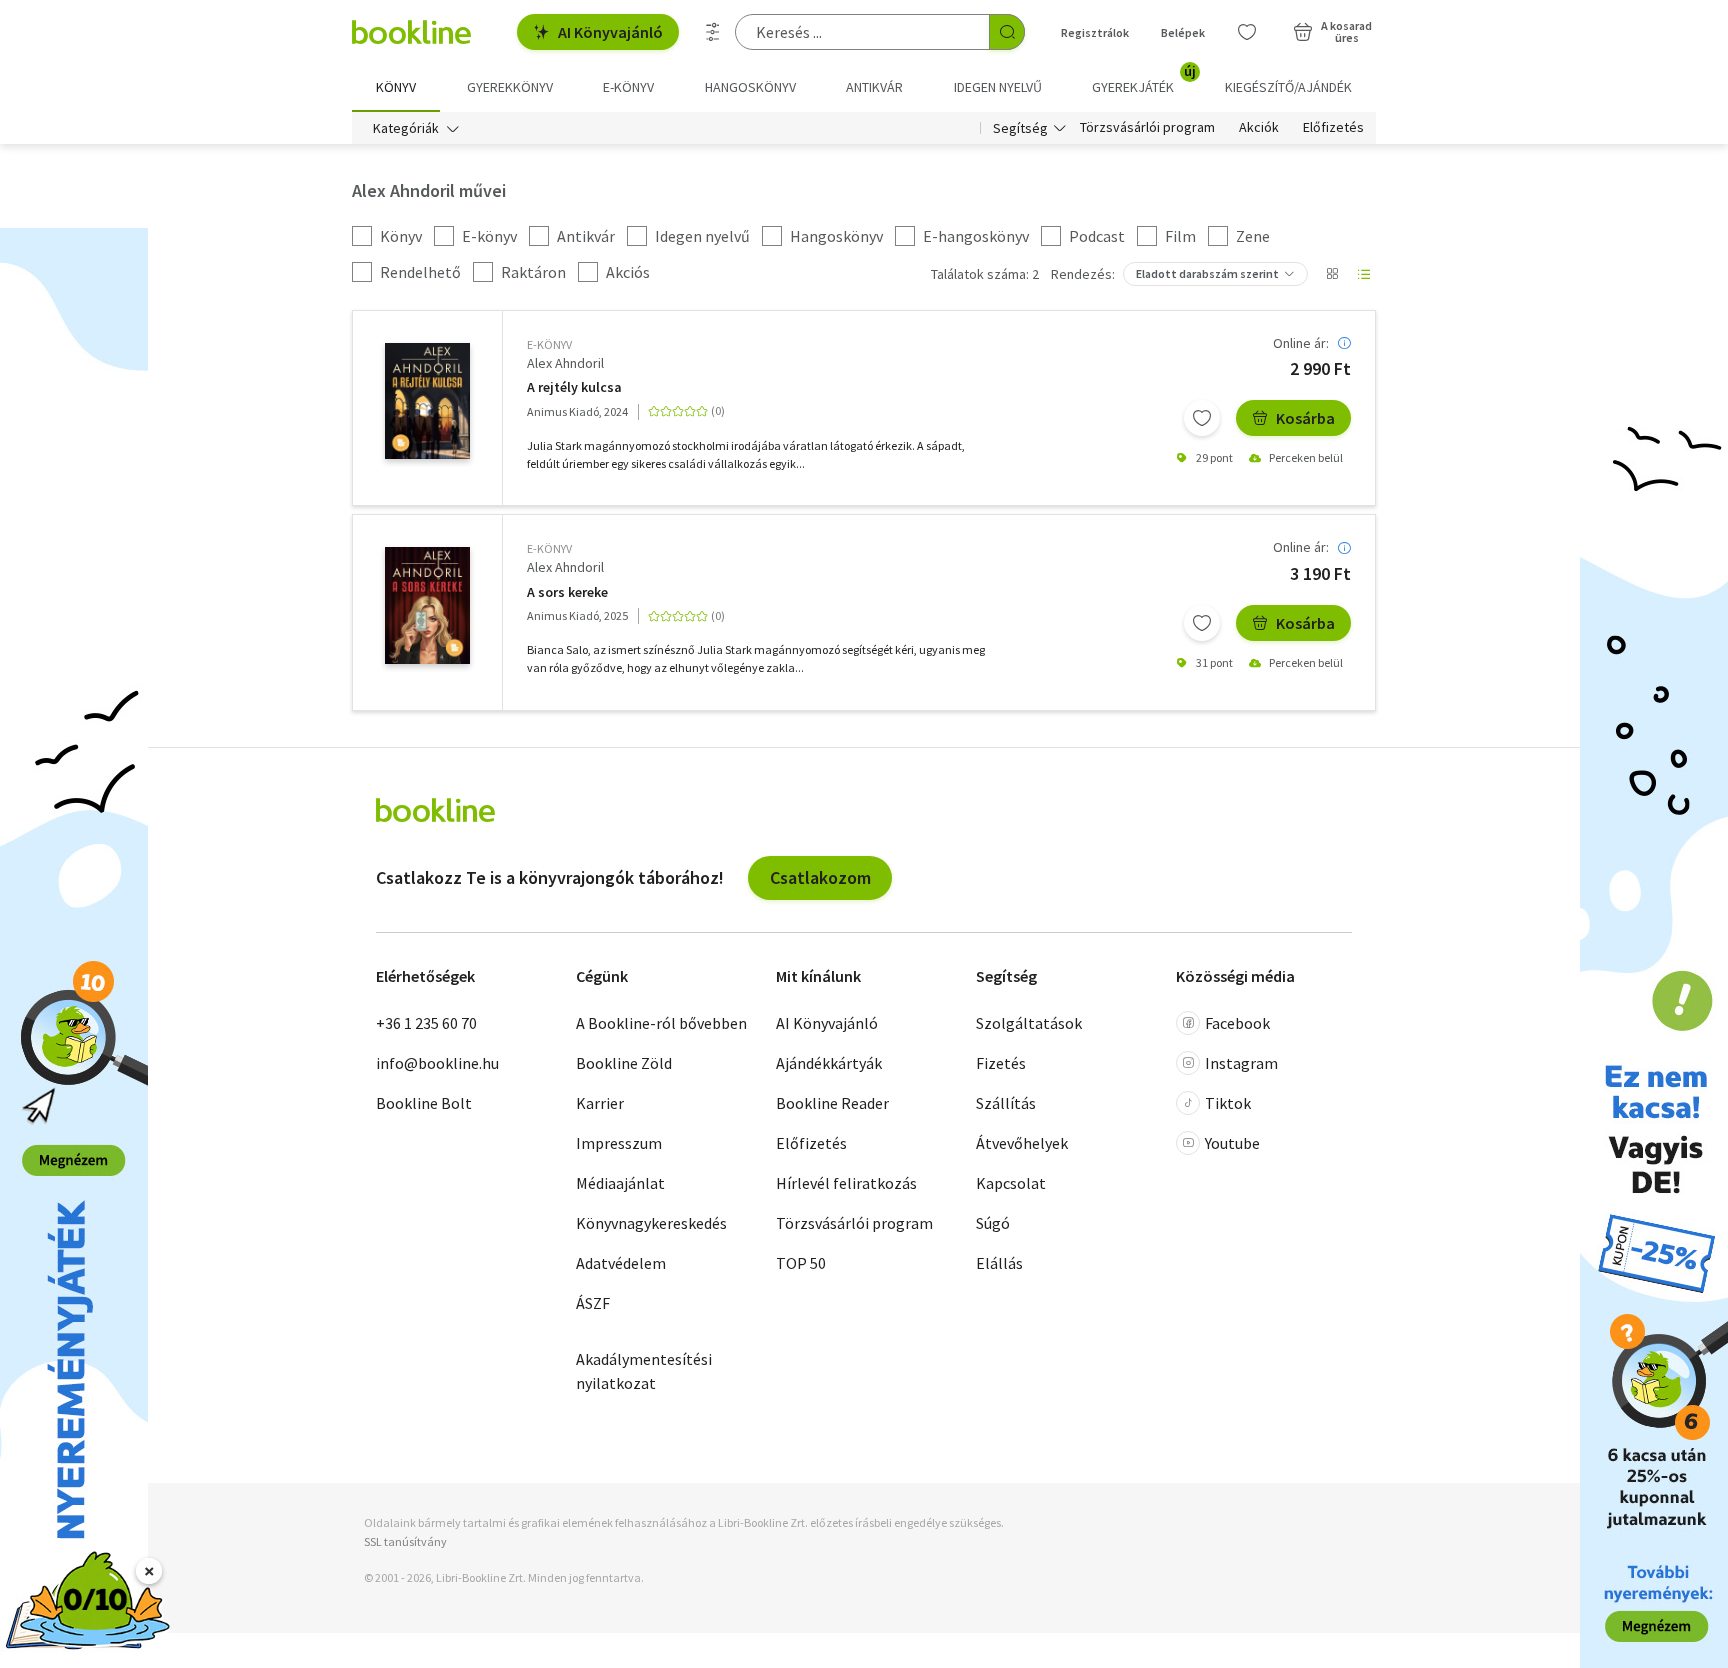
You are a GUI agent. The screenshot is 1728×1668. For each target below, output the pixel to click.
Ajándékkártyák (829, 1063)
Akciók (1259, 128)
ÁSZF (593, 1303)
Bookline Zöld (624, 1063)
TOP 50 (801, 1263)
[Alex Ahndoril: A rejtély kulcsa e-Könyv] (427, 401)
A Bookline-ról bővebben (661, 1023)
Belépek (1183, 32)
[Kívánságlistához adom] (1202, 418)
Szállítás (1006, 1103)
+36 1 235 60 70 (426, 1023)
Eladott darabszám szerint (1207, 273)
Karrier (600, 1103)
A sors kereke (567, 592)
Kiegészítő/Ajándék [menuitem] (1288, 87)
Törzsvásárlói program (1147, 128)
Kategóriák (406, 128)
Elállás (999, 1263)
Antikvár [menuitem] (874, 87)
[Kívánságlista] (1247, 32)
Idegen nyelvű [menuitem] (998, 87)
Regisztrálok (1095, 32)
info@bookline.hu (437, 1063)
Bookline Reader (832, 1103)
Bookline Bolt (424, 1103)
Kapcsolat (1011, 1183)
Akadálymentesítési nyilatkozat (644, 1371)
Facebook (1237, 1023)
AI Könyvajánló (610, 32)
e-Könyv (549, 344)
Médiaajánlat (620, 1183)
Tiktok (1228, 1103)
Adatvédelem (621, 1263)
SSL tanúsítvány (405, 1541)
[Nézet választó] (1332, 274)
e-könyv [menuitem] (628, 87)
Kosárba (1305, 418)
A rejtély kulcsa (574, 387)
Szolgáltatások (1029, 1023)
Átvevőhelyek (1022, 1143)
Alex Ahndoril (565, 363)
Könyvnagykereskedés (651, 1223)
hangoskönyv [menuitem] (750, 87)
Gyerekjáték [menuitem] (1144, 80)
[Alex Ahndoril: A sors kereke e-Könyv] (427, 605)
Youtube (1232, 1143)
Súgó (993, 1223)
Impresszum (619, 1143)
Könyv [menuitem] (396, 87)
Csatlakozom (820, 877)
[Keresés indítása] (1007, 32)
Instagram (1241, 1063)
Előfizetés (1333, 128)
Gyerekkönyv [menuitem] (510, 87)
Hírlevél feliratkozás (846, 1183)
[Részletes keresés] (713, 32)
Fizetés (1001, 1063)
